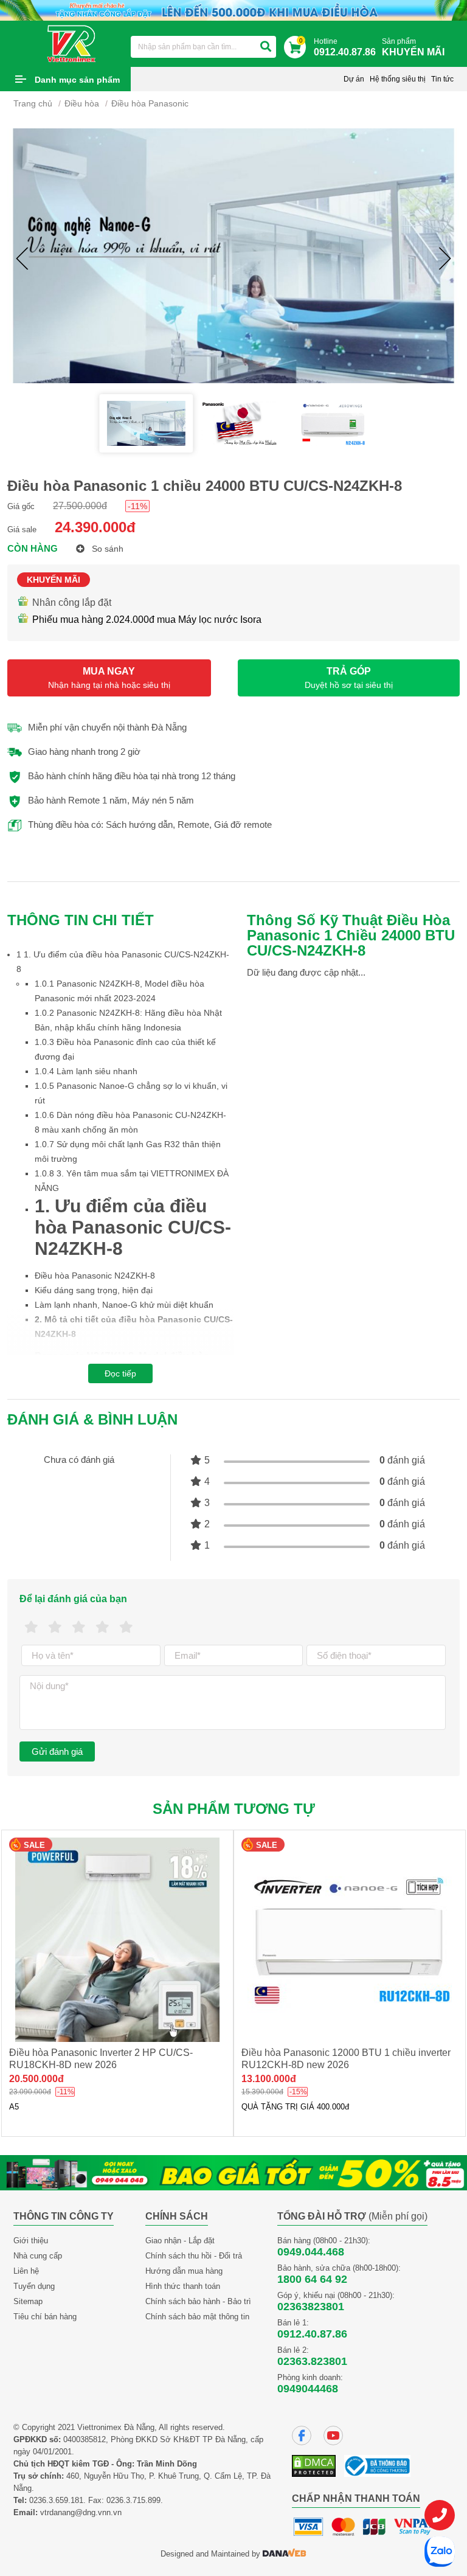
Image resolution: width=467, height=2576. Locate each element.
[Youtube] (333, 2435)
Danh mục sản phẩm (77, 80)
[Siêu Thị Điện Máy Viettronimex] (72, 43)
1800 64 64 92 (312, 2279)
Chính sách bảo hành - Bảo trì (198, 2301)
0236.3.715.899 (133, 2500)
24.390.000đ (95, 527)
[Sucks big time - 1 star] (31, 1627)
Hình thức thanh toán (183, 2286)
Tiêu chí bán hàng (45, 2317)
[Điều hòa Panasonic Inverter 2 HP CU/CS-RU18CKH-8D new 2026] (117, 1940)
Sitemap (28, 2301)
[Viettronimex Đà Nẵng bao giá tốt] (233, 2172)
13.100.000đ (269, 2079)
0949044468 (308, 2389)
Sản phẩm (413, 47)
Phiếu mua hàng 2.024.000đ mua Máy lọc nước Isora (147, 620)
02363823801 (311, 2307)
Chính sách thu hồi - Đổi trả (194, 2256)
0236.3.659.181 (56, 2500)
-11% (137, 506)
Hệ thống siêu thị (398, 79)
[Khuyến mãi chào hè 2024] (233, 9)
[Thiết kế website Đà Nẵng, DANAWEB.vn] (285, 2554)
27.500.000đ (80, 506)
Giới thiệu (31, 2241)
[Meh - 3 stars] (79, 1627)
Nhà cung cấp (38, 2256)
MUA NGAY (109, 678)
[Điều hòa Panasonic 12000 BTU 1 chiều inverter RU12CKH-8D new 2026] (350, 1940)
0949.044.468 (311, 2252)
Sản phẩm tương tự (234, 1809)
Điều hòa (82, 103)
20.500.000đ (36, 2079)
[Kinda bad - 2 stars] (55, 1627)
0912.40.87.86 (312, 2334)
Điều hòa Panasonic (150, 103)
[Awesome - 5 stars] (126, 1627)
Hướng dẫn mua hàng (184, 2271)
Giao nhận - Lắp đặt (180, 2241)
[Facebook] (302, 2435)
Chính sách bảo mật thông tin (197, 2317)
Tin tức (442, 79)
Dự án (354, 79)
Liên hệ (26, 2271)
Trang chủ (33, 103)
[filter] (266, 47)
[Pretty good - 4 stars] (102, 1627)
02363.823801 (312, 2361)
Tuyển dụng (34, 2286)
